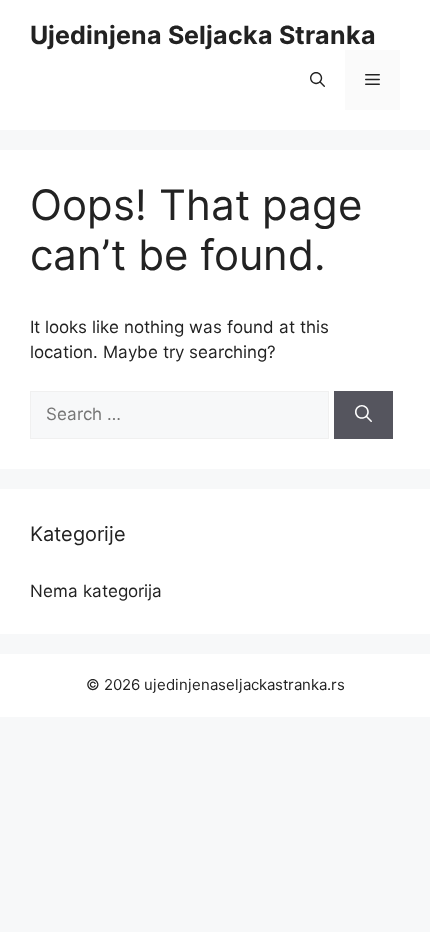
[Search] (363, 415)
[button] (317, 80)
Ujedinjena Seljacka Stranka (203, 35)
